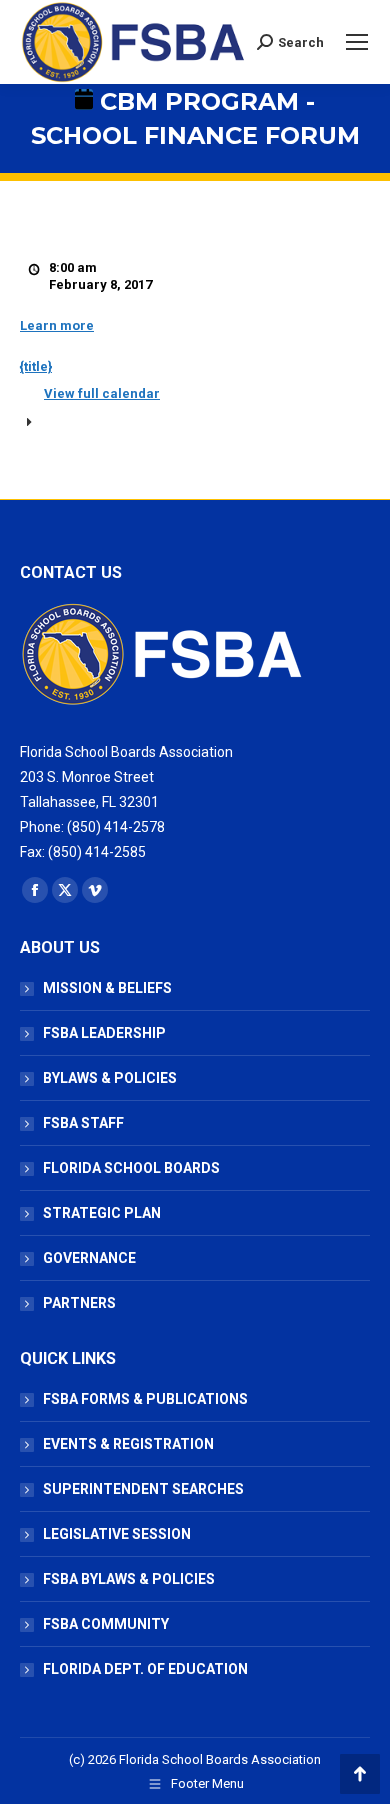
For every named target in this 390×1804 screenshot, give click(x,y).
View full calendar (102, 393)
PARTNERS (79, 1303)
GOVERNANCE (89, 1258)
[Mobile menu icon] (357, 42)
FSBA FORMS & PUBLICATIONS (145, 1399)
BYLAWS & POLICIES (110, 1078)
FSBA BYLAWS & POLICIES (129, 1579)
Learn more (57, 325)
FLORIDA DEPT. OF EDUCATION (145, 1669)
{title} (36, 366)
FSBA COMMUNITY (106, 1624)
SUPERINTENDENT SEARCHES (143, 1489)
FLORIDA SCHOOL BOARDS (131, 1168)
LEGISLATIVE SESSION (117, 1534)
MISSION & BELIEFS (107, 988)
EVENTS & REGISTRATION (128, 1444)
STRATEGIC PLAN (102, 1213)
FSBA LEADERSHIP (104, 1033)
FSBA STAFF (83, 1123)
